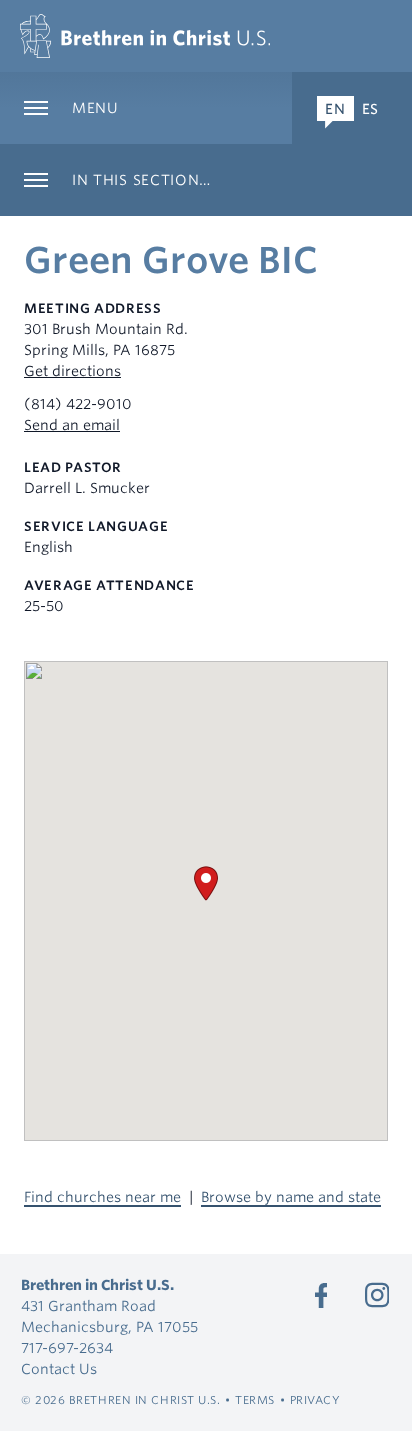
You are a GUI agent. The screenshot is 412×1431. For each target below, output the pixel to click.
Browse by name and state (291, 1197)
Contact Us (59, 1369)
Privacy (315, 1400)
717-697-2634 (67, 1348)
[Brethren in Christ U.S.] (145, 36)
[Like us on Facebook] (321, 1295)
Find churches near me (102, 1197)
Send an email (72, 425)
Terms (255, 1400)
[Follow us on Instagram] (377, 1295)
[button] (206, 883)
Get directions (72, 371)
